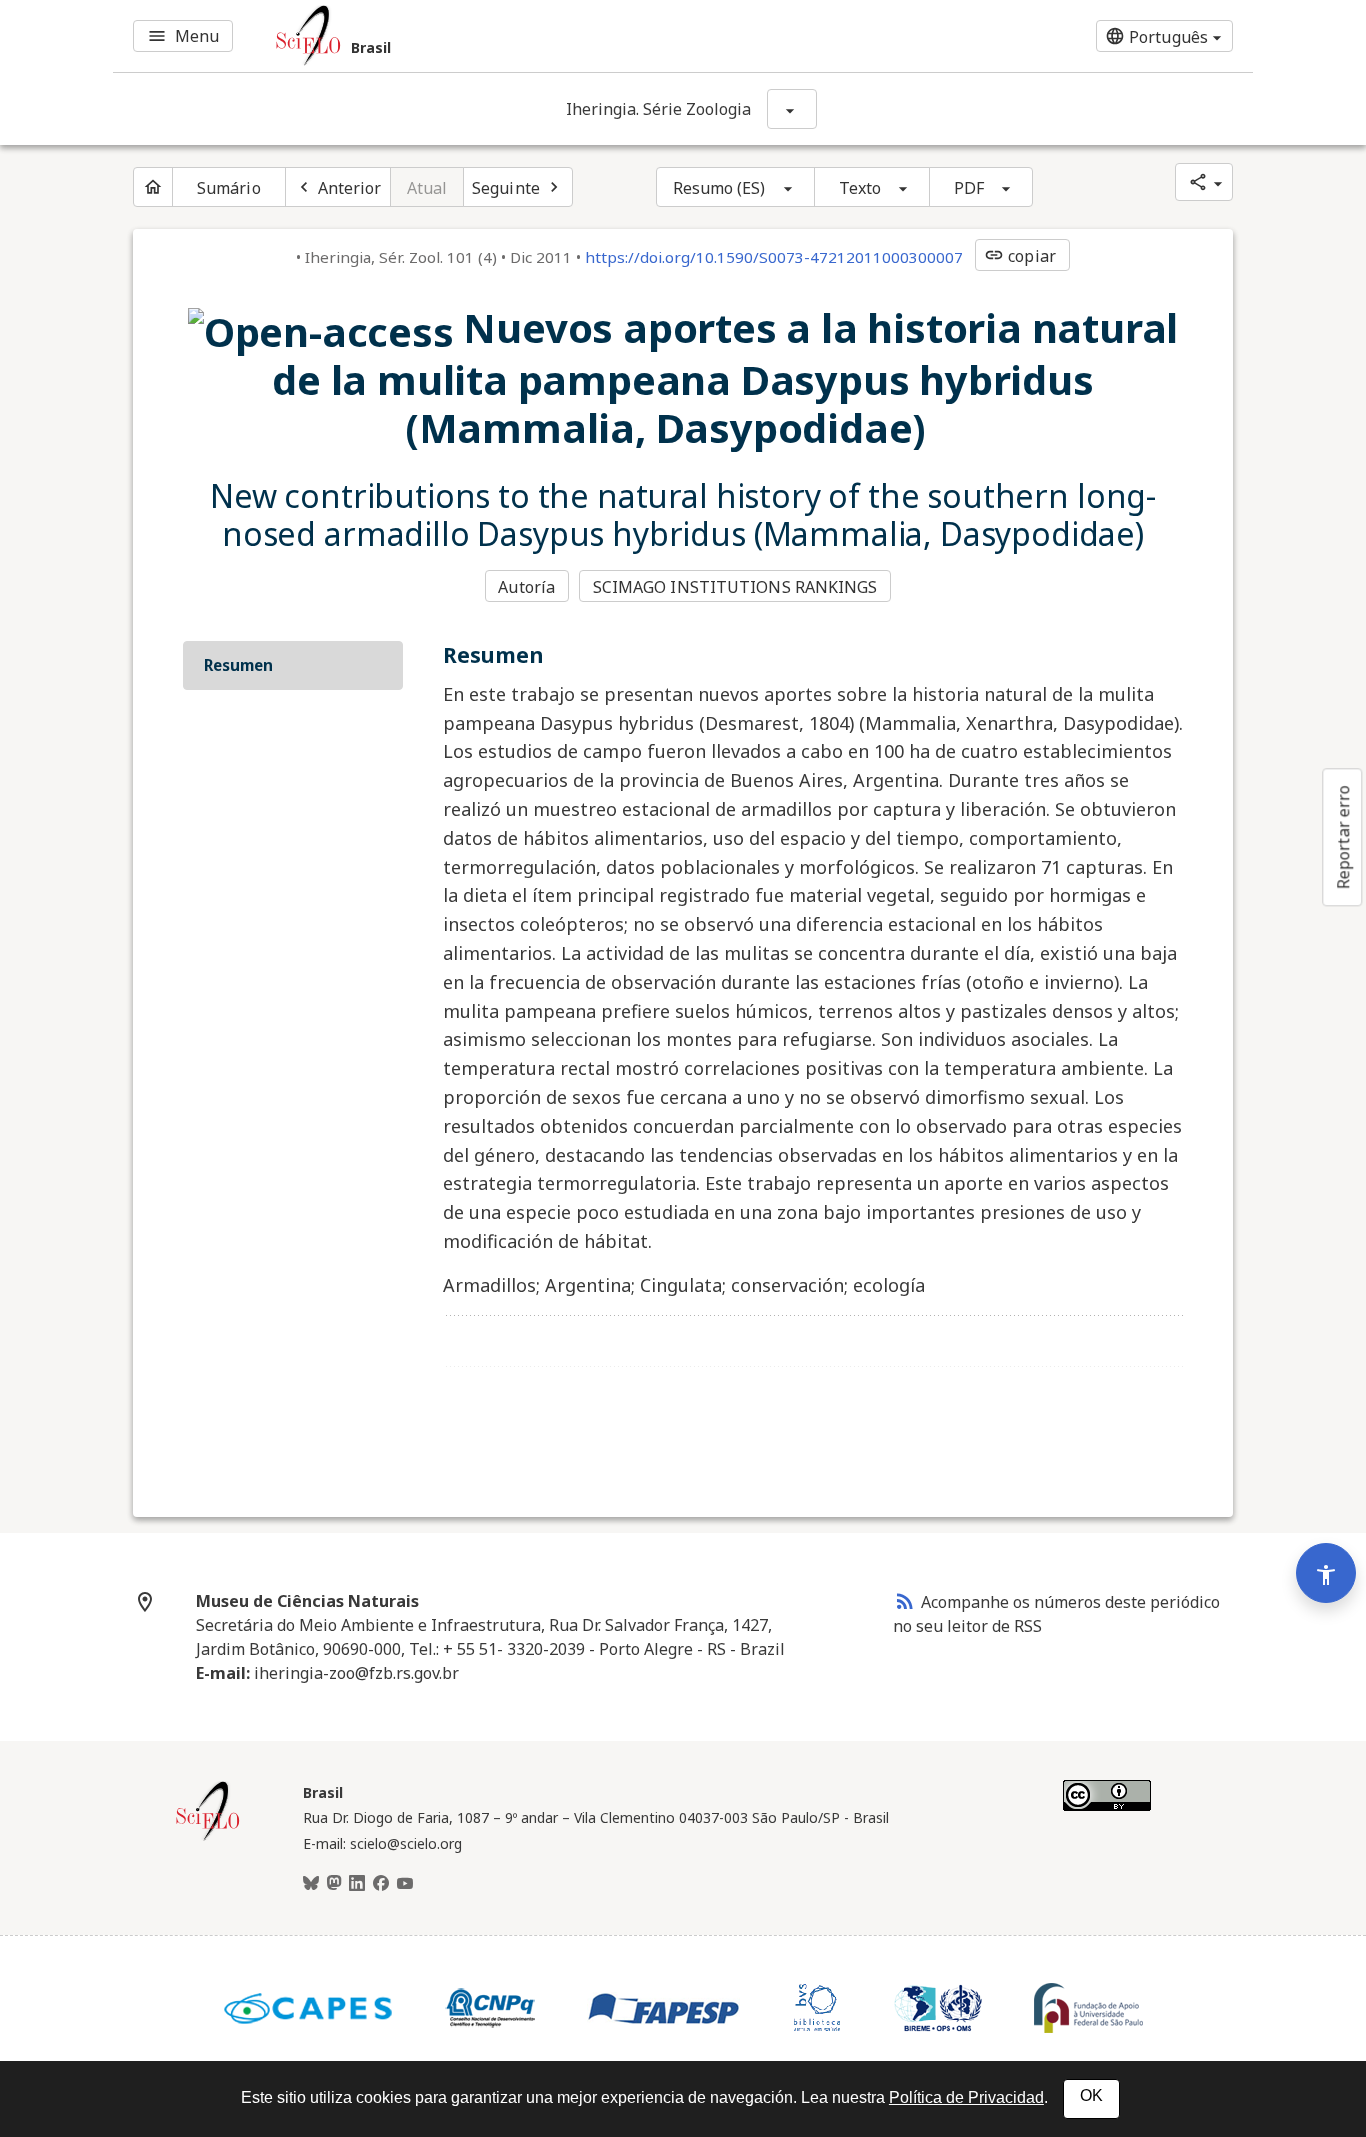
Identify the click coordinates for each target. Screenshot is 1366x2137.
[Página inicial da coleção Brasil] (208, 1838)
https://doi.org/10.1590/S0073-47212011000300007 (774, 257)
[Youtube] (405, 1884)
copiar (1020, 256)
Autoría (526, 587)
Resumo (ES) (719, 188)
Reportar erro (1343, 837)
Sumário (229, 188)
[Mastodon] (334, 1884)
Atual (427, 188)
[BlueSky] (311, 1884)
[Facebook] (381, 1884)
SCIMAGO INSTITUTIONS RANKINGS (735, 587)
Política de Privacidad (966, 2097)
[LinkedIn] (357, 1884)
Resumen (238, 665)
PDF (969, 188)
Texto (860, 188)
